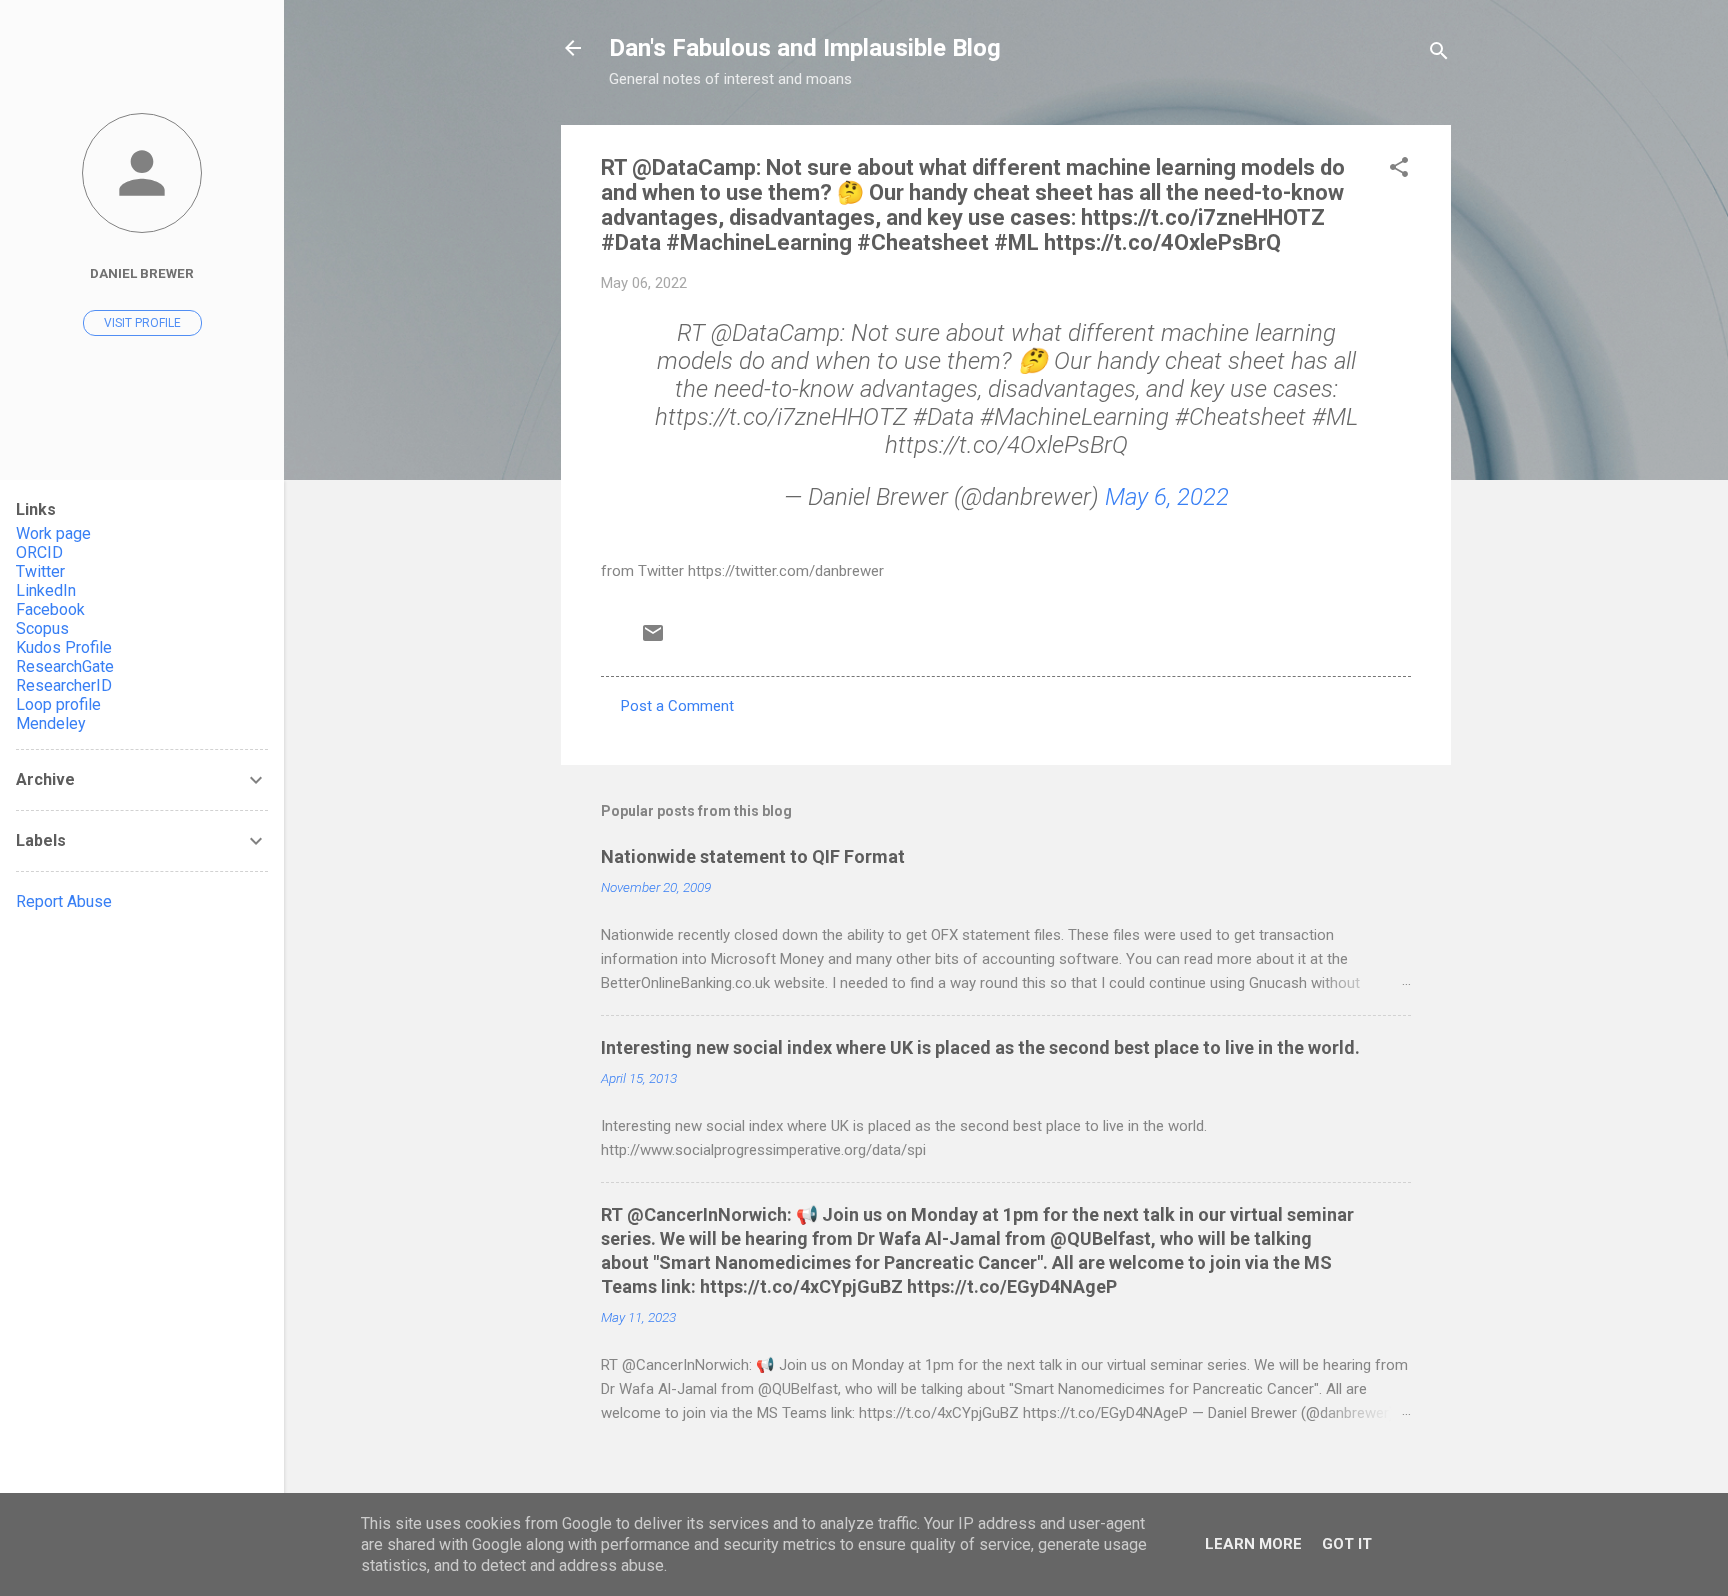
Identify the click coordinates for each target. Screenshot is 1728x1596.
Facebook (50, 609)
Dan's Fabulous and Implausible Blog (805, 48)
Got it (1347, 1544)
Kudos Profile (64, 647)
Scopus (42, 628)
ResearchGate (65, 666)
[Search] (1439, 54)
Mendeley (51, 723)
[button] (1399, 170)
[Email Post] (653, 640)
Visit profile (142, 323)
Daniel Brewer (142, 273)
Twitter (40, 571)
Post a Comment (677, 706)
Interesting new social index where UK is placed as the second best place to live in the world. (980, 1047)
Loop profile (58, 704)
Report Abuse (64, 901)
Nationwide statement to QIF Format (753, 856)
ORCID (39, 552)
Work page (53, 533)
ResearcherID (64, 685)
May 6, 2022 (1167, 497)
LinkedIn (46, 590)
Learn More (1253, 1544)
